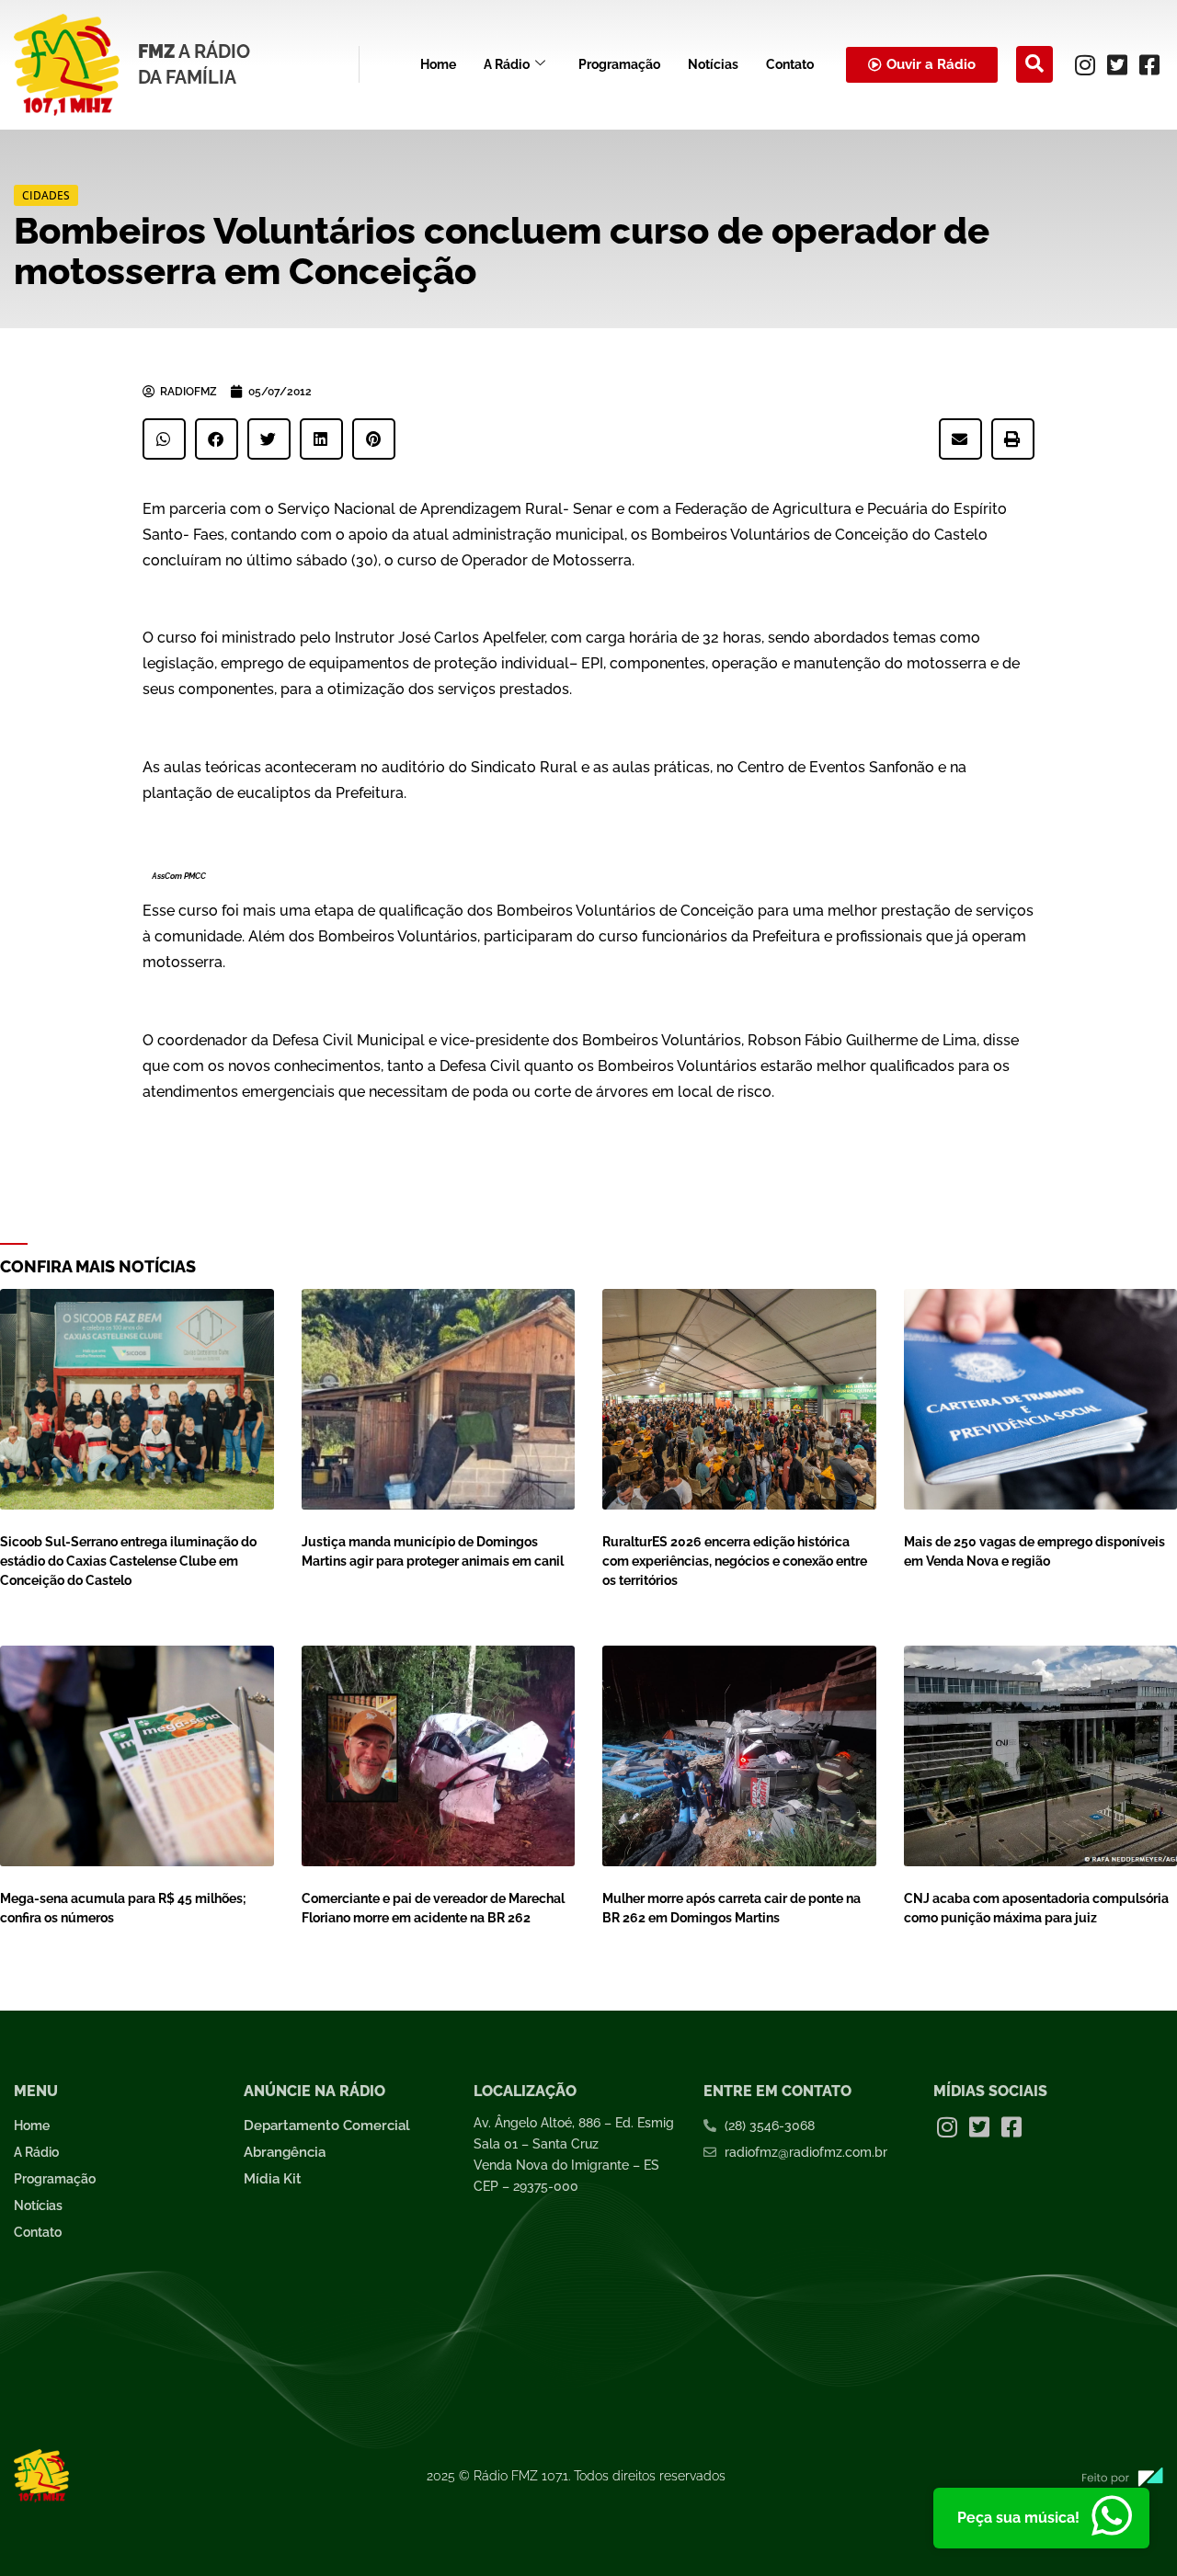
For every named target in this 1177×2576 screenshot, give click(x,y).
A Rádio (507, 64)
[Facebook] (1149, 64)
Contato (790, 64)
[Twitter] (1117, 64)
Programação (619, 64)
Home (438, 64)
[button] (1034, 64)
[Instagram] (1085, 64)
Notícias (713, 64)
